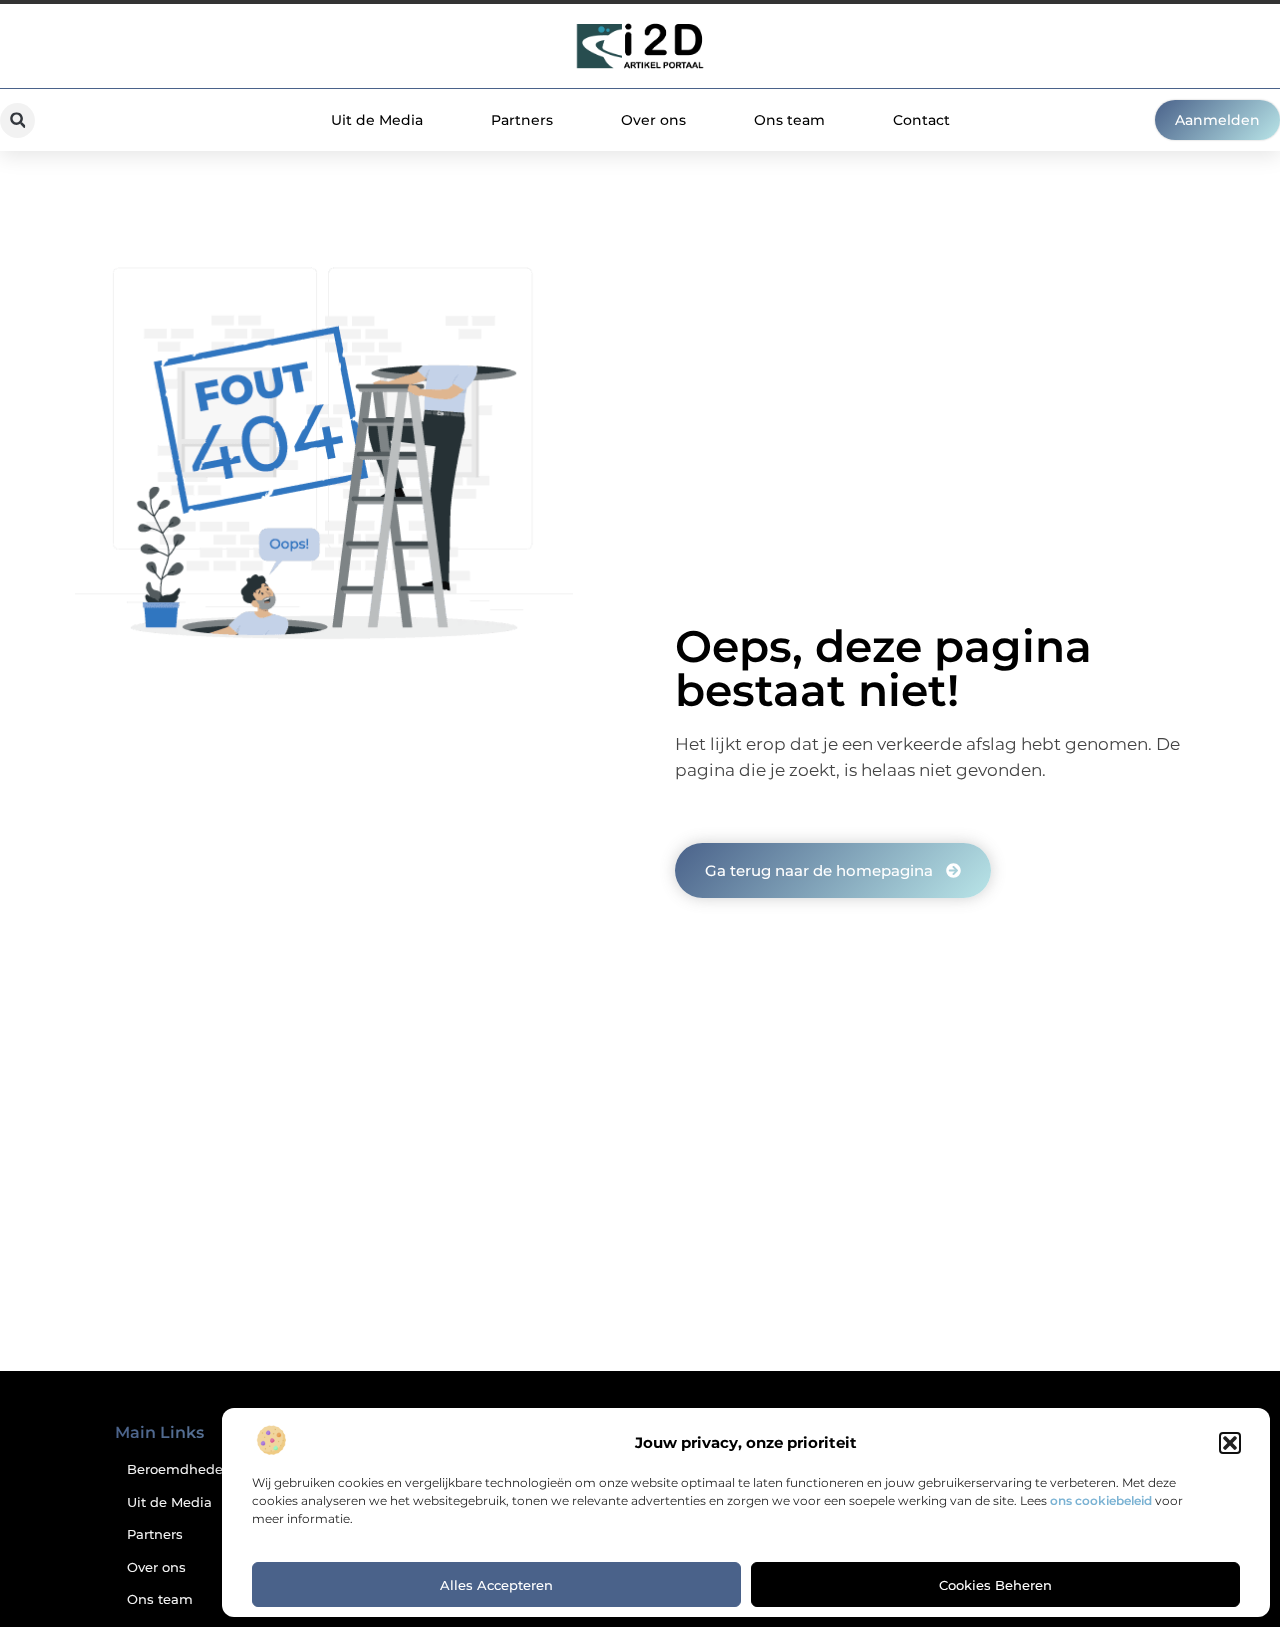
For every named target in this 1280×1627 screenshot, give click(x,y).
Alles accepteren (496, 1585)
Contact (921, 120)
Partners (522, 120)
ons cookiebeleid (1101, 1500)
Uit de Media (377, 120)
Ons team (789, 120)
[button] (1230, 1443)
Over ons (653, 120)
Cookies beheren (995, 1585)
